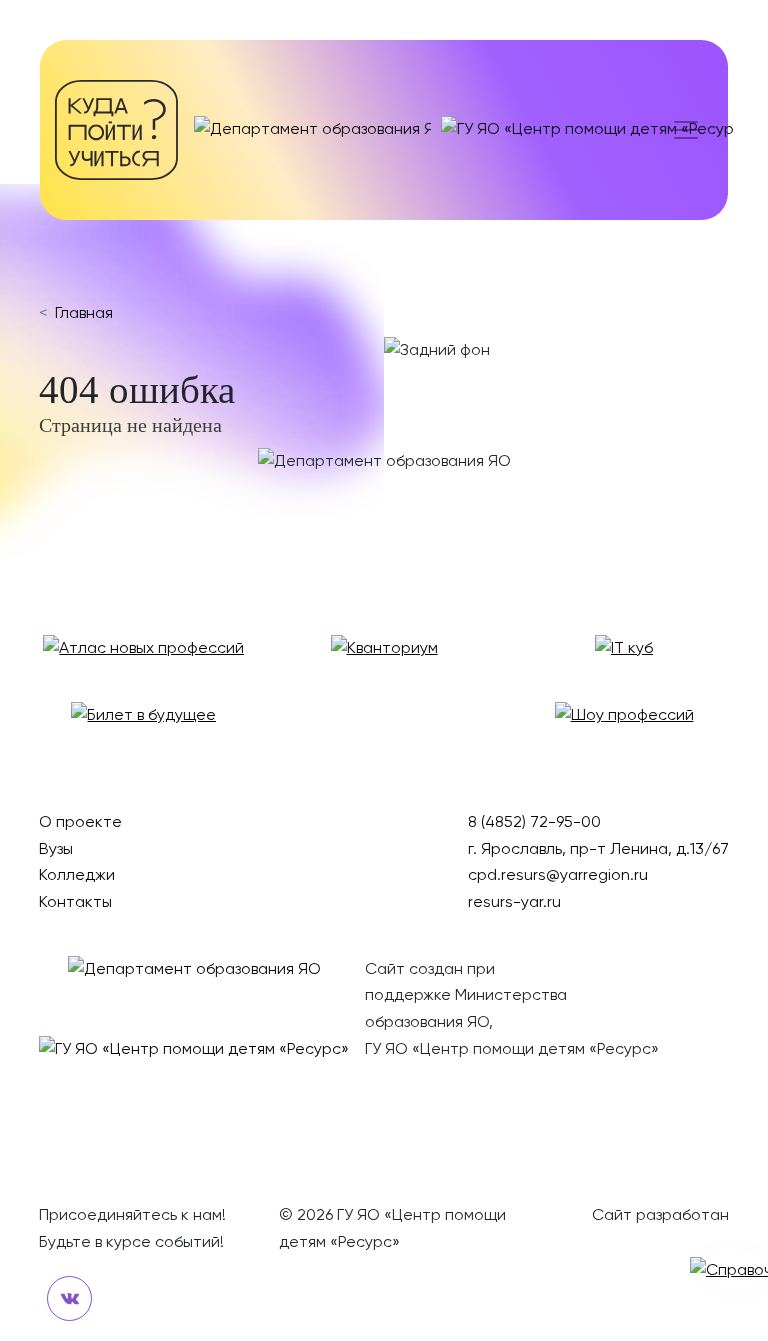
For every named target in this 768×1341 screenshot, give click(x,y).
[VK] (69, 1298)
